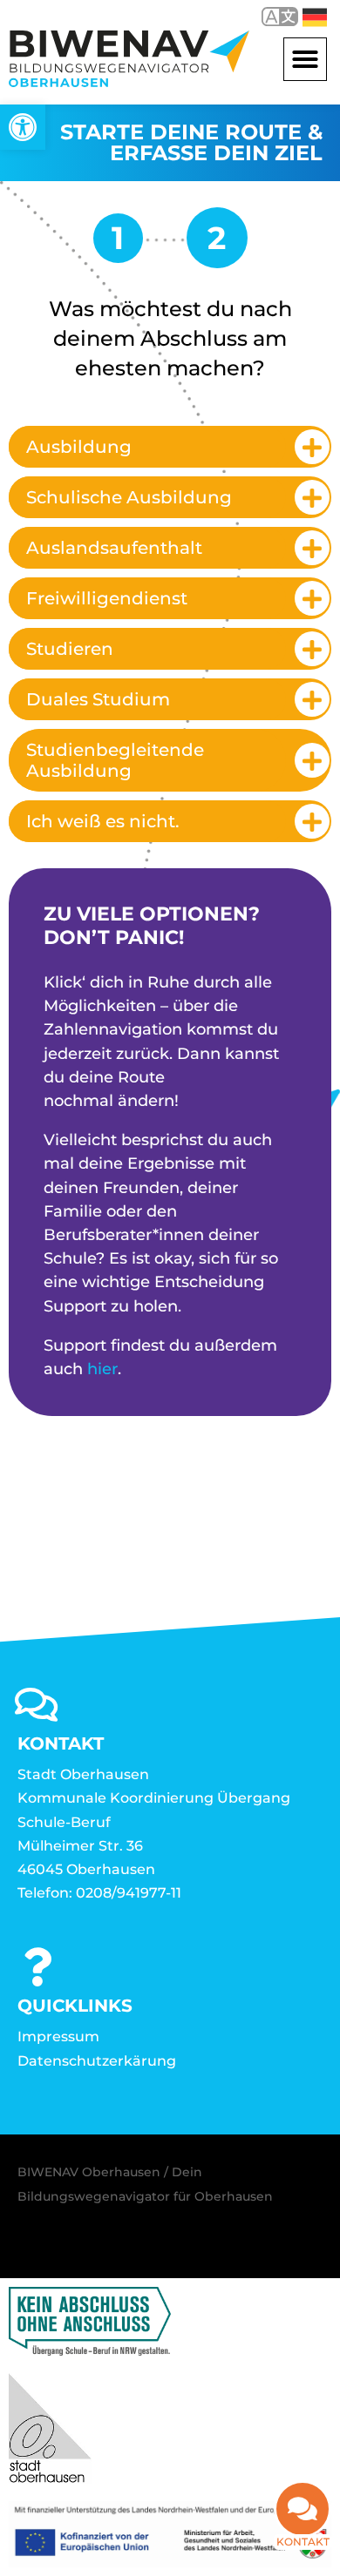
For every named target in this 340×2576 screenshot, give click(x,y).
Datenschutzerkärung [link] (97, 2061)
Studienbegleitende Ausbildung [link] (115, 760)
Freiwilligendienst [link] (107, 598)
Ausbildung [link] (79, 447)
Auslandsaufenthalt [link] (114, 548)
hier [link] (102, 1369)
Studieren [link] (70, 649)
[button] (305, 59)
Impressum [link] (58, 2037)
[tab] (170, 447)
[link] (23, 127)
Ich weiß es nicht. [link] (103, 821)
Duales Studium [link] (98, 699)
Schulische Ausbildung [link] (129, 497)
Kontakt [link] (303, 2542)
